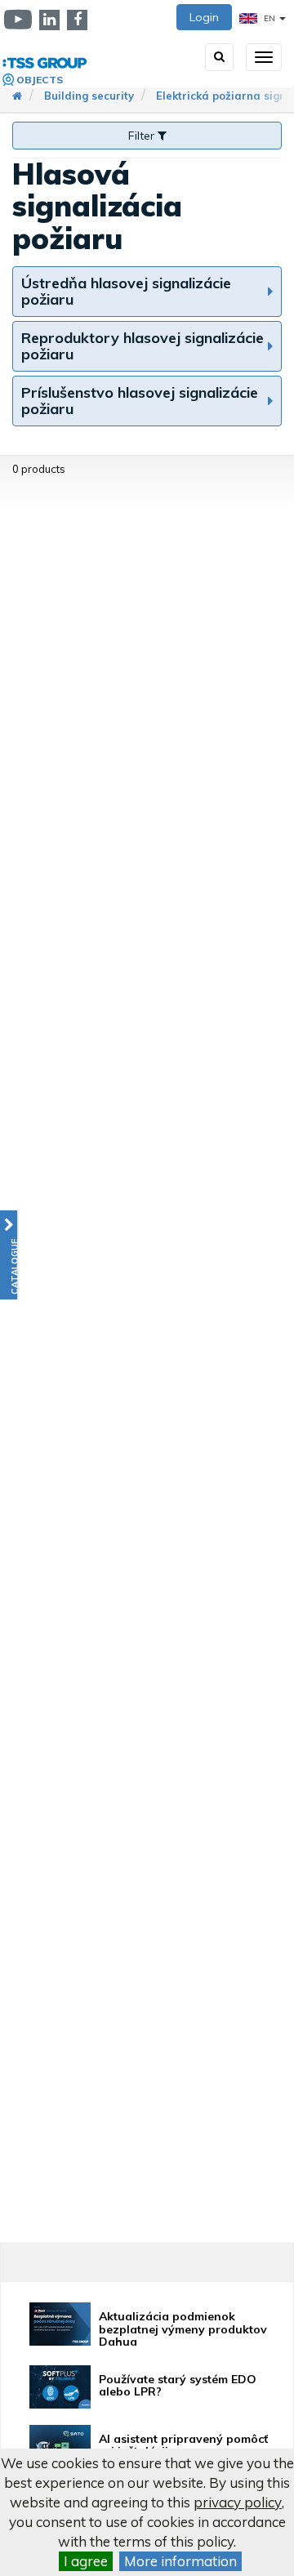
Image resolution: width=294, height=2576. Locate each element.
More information (180, 2561)
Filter (143, 136)
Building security (89, 96)
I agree (86, 2561)
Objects (40, 80)
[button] (9, 1255)
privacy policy (238, 2502)
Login (204, 17)
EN (269, 18)
